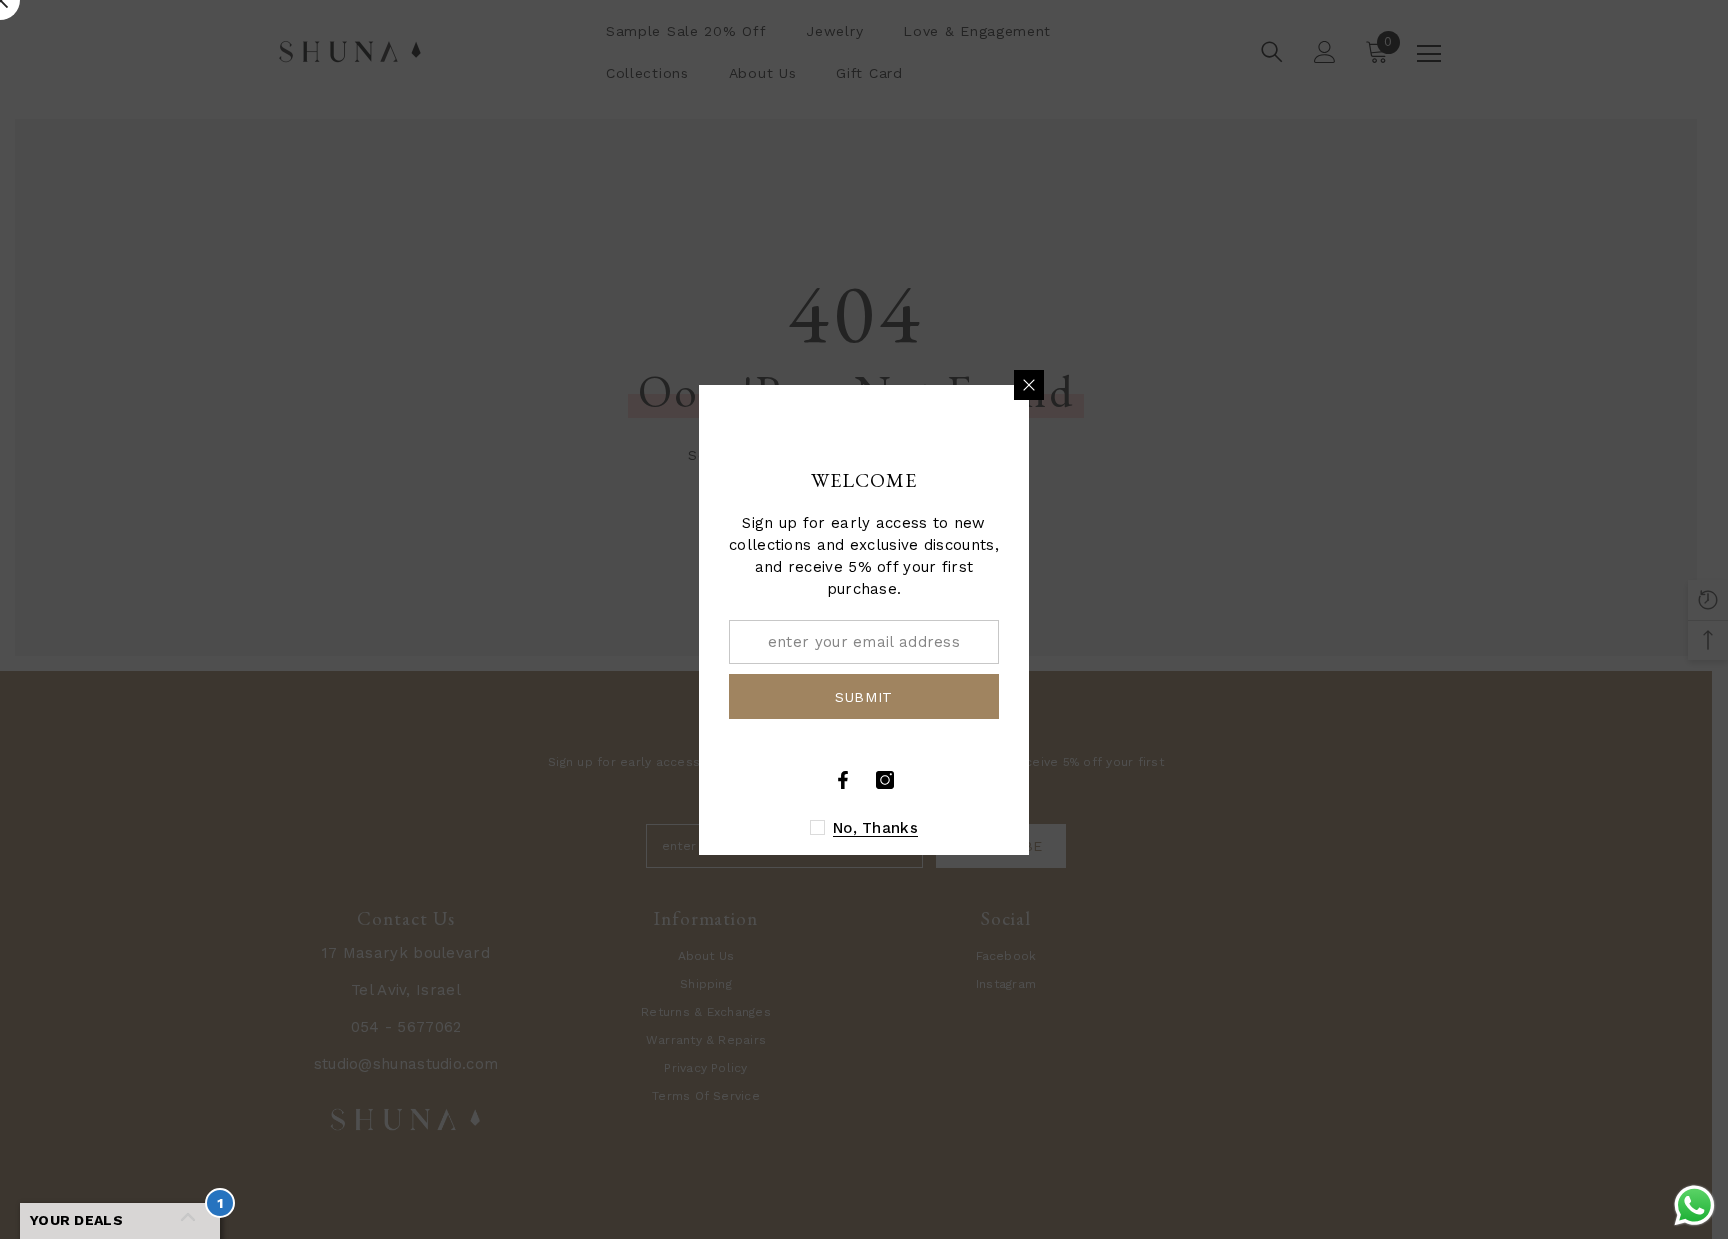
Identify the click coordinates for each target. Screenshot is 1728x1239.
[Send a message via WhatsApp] (1694, 1205)
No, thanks (875, 828)
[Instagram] (885, 780)
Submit (864, 696)
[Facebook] (843, 780)
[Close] (1029, 385)
